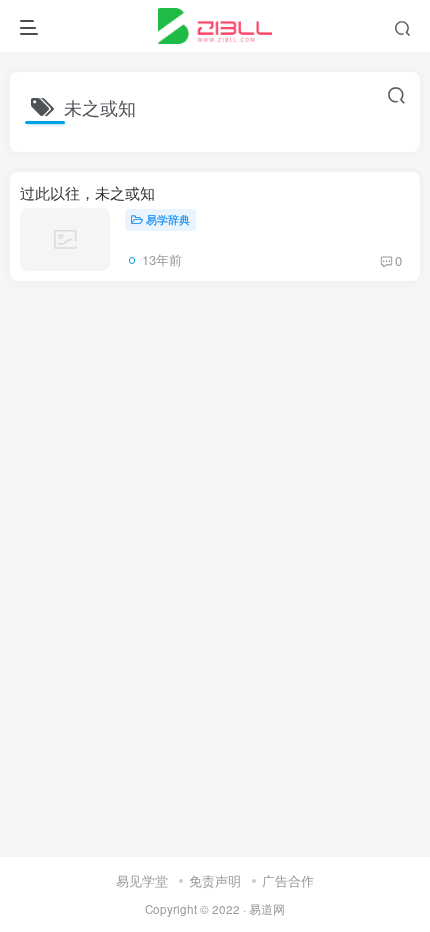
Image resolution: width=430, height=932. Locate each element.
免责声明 (215, 880)
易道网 (267, 909)
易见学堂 (142, 880)
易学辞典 (168, 219)
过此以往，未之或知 (87, 192)
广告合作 (288, 880)
